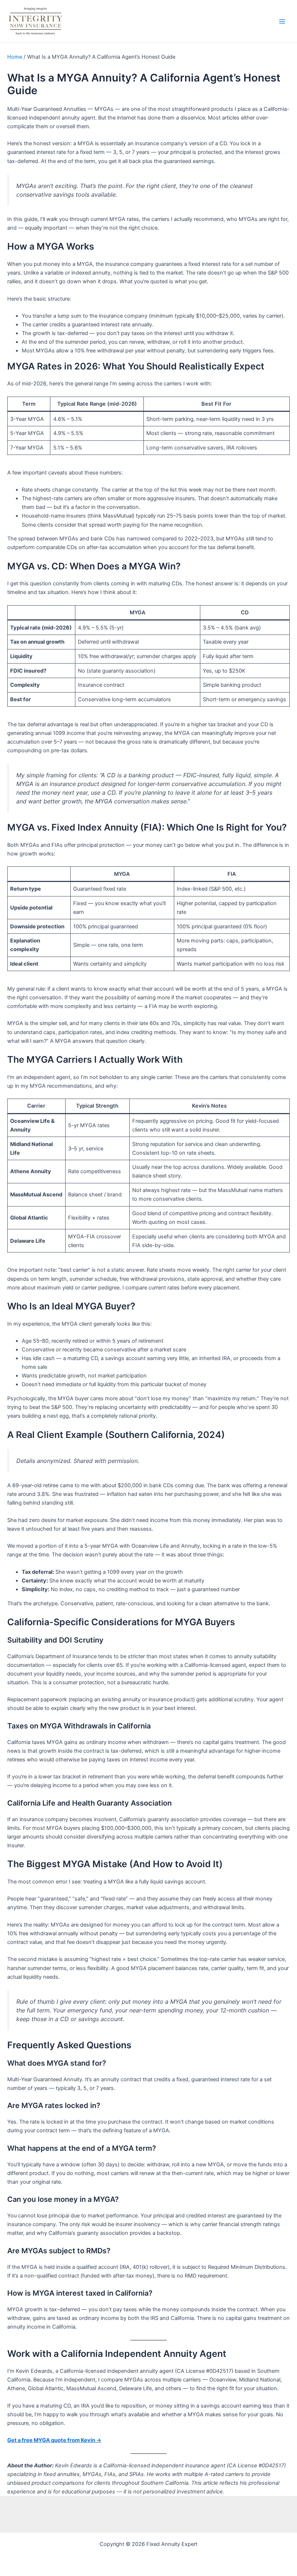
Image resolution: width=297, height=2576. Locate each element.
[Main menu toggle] (282, 21)
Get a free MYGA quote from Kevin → (54, 2440)
